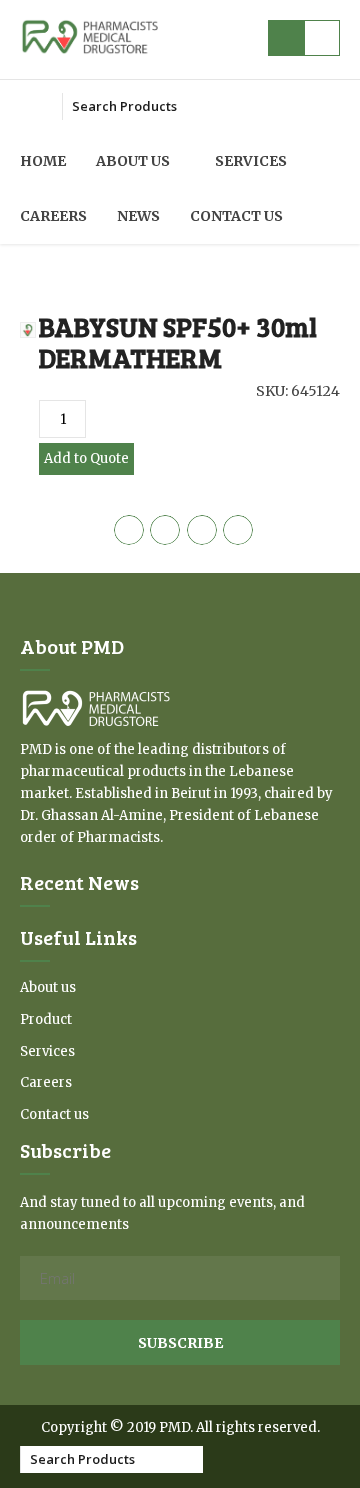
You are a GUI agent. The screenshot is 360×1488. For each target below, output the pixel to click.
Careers (53, 216)
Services (251, 161)
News (138, 216)
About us (133, 161)
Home (43, 161)
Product (46, 1019)
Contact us (236, 216)
